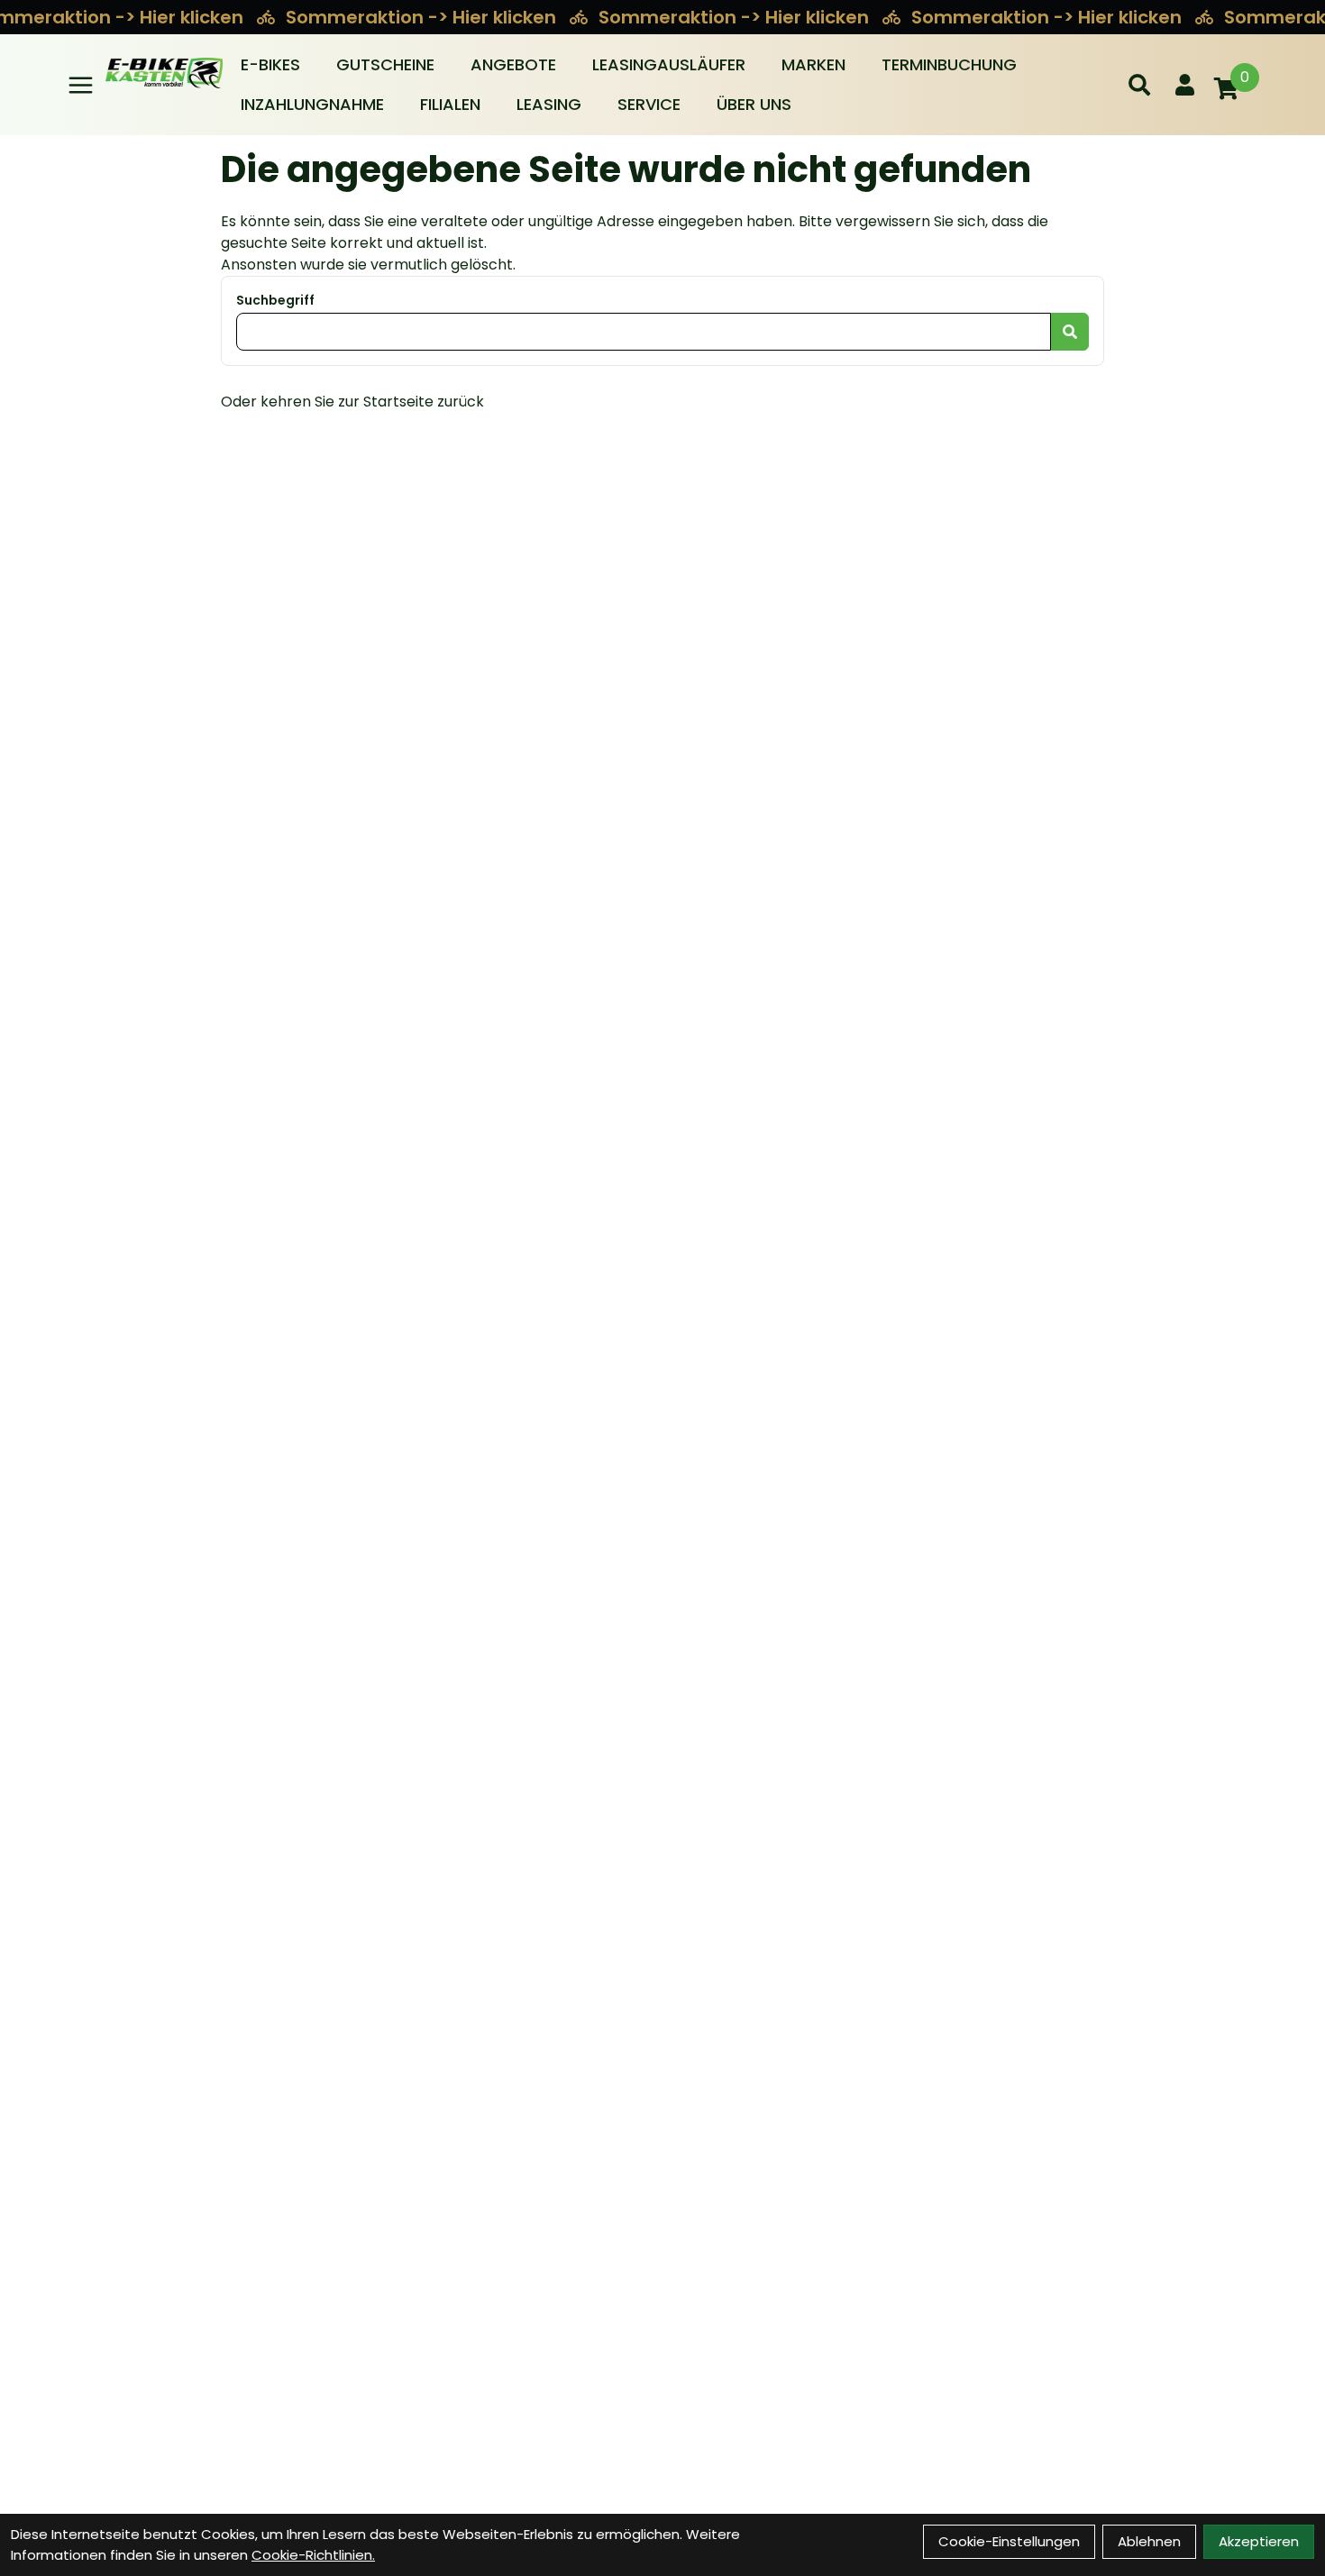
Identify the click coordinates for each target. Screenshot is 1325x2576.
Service (649, 104)
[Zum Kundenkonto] (1185, 85)
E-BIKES (270, 64)
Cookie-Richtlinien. (313, 2555)
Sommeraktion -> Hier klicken (423, 17)
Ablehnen (1149, 2541)
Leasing (549, 104)
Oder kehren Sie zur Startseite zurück (352, 402)
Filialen (450, 104)
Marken (813, 64)
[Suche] (1139, 85)
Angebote (513, 64)
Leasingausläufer (669, 64)
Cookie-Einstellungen (1009, 2541)
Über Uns (754, 104)
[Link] (81, 85)
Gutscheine (385, 64)
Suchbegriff (275, 300)
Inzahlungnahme (312, 104)
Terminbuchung (949, 64)
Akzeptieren (1259, 2541)
